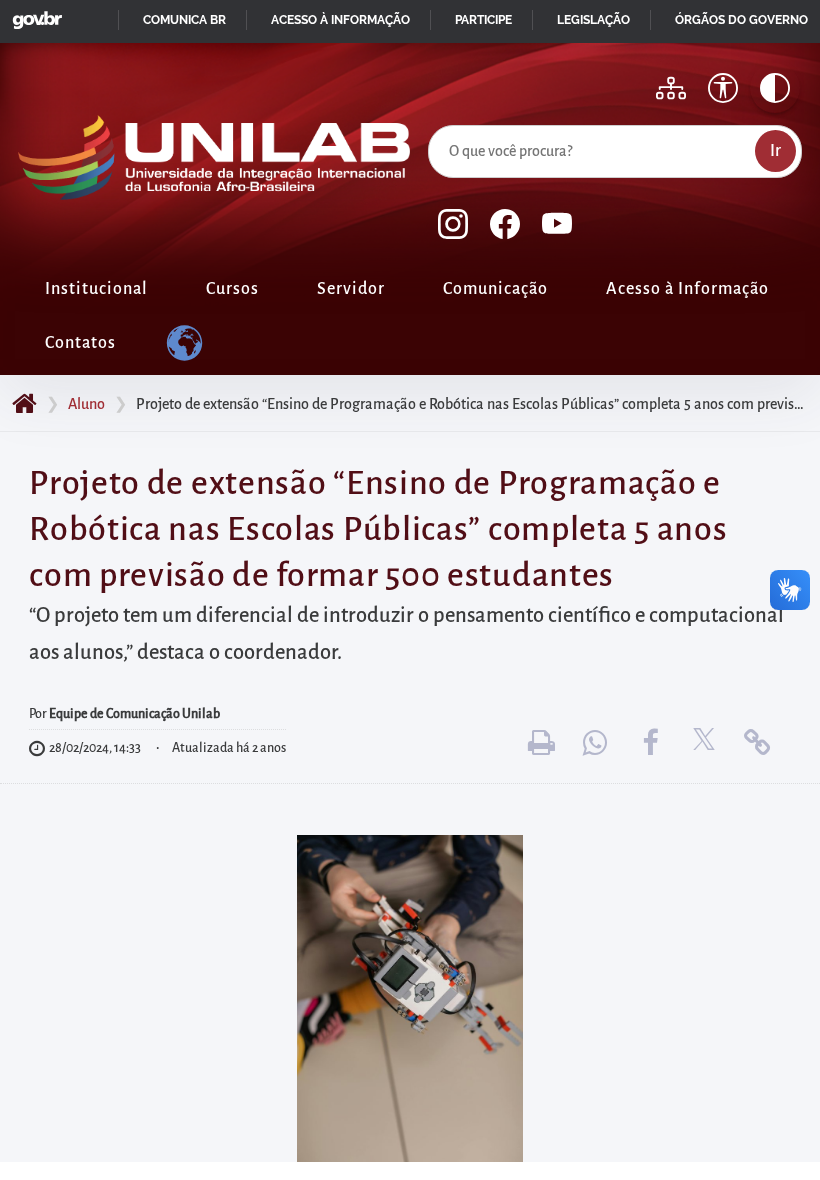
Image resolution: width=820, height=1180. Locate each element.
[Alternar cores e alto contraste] (775, 88)
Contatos (80, 343)
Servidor (351, 289)
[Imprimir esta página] (542, 742)
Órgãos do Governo (741, 20)
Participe (483, 20)
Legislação (593, 20)
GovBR (33, 14)
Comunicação (495, 289)
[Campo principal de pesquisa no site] (433, 121)
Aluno (86, 404)
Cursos (232, 289)
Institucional (96, 289)
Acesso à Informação (687, 289)
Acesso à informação (340, 20)
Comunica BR (184, 20)
